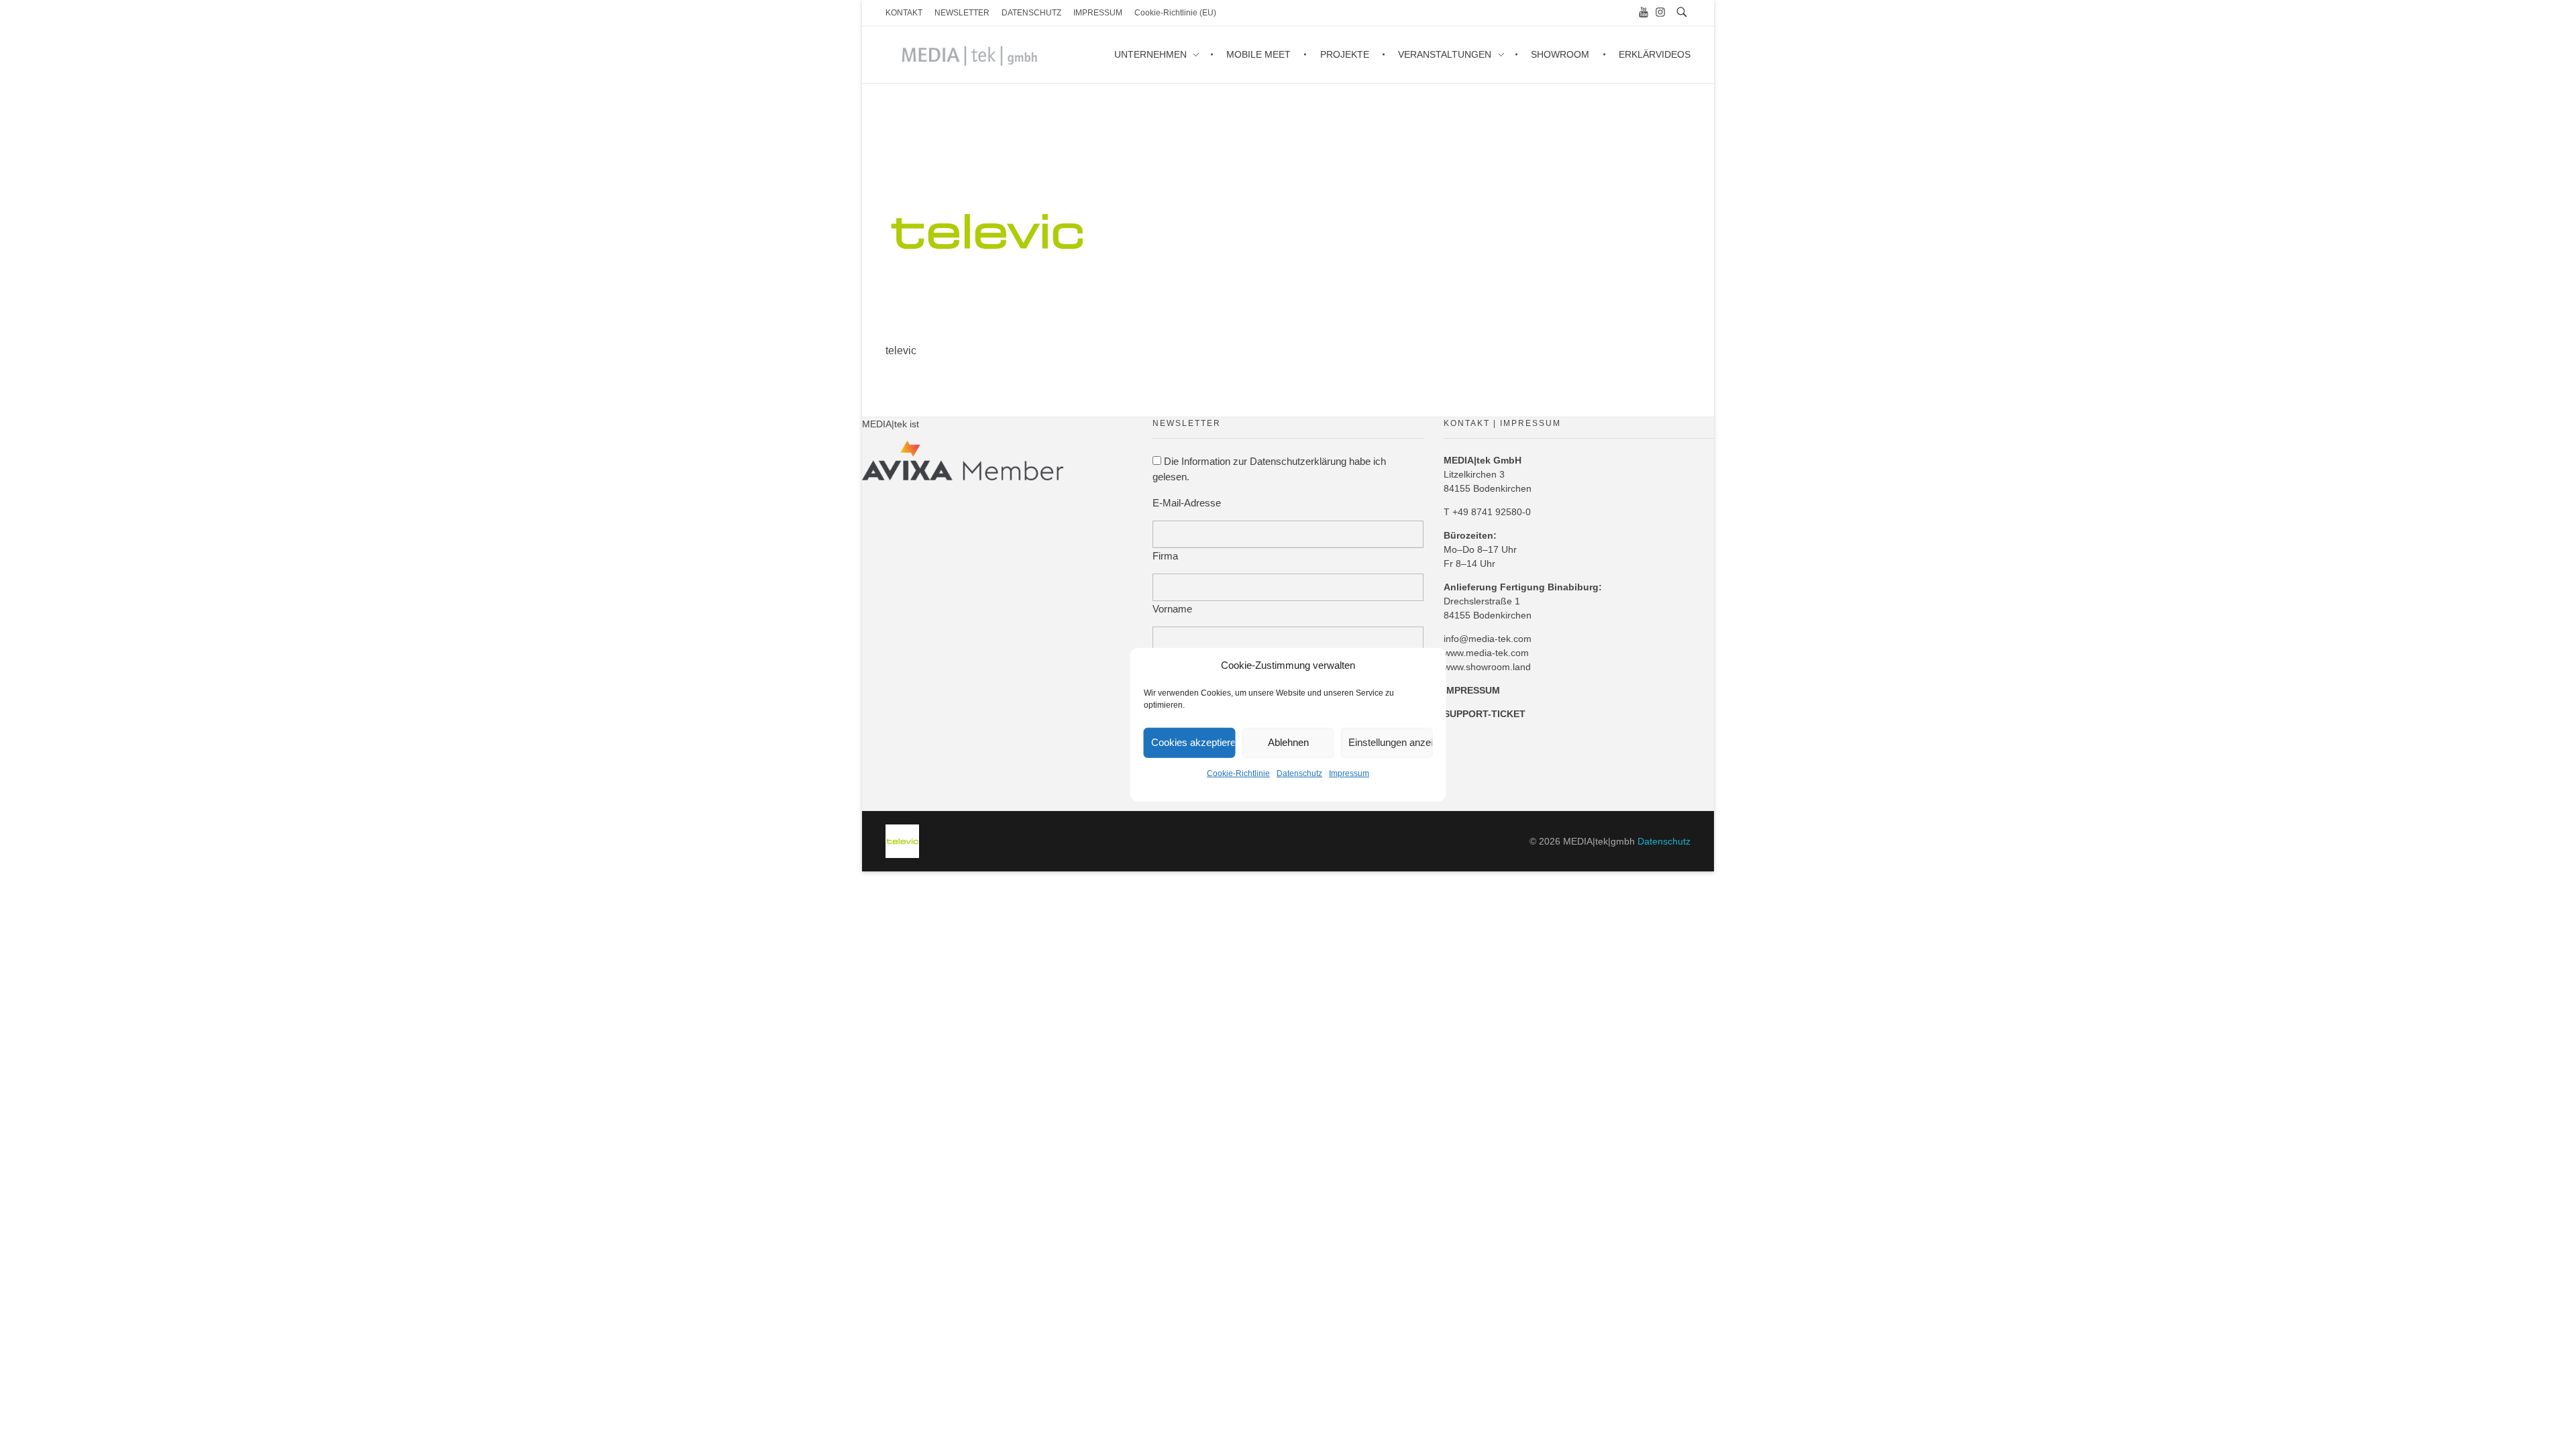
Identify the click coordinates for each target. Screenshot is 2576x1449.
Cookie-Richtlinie (1238, 773)
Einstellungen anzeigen (1391, 742)
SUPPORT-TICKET (1485, 714)
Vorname (1172, 609)
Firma (1165, 556)
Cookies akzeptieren (1193, 742)
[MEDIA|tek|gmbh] (902, 841)
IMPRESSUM (1472, 690)
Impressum (1349, 773)
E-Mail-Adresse (1187, 503)
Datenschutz (1299, 773)
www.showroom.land (1487, 667)
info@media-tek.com (1488, 639)
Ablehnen (1288, 742)
